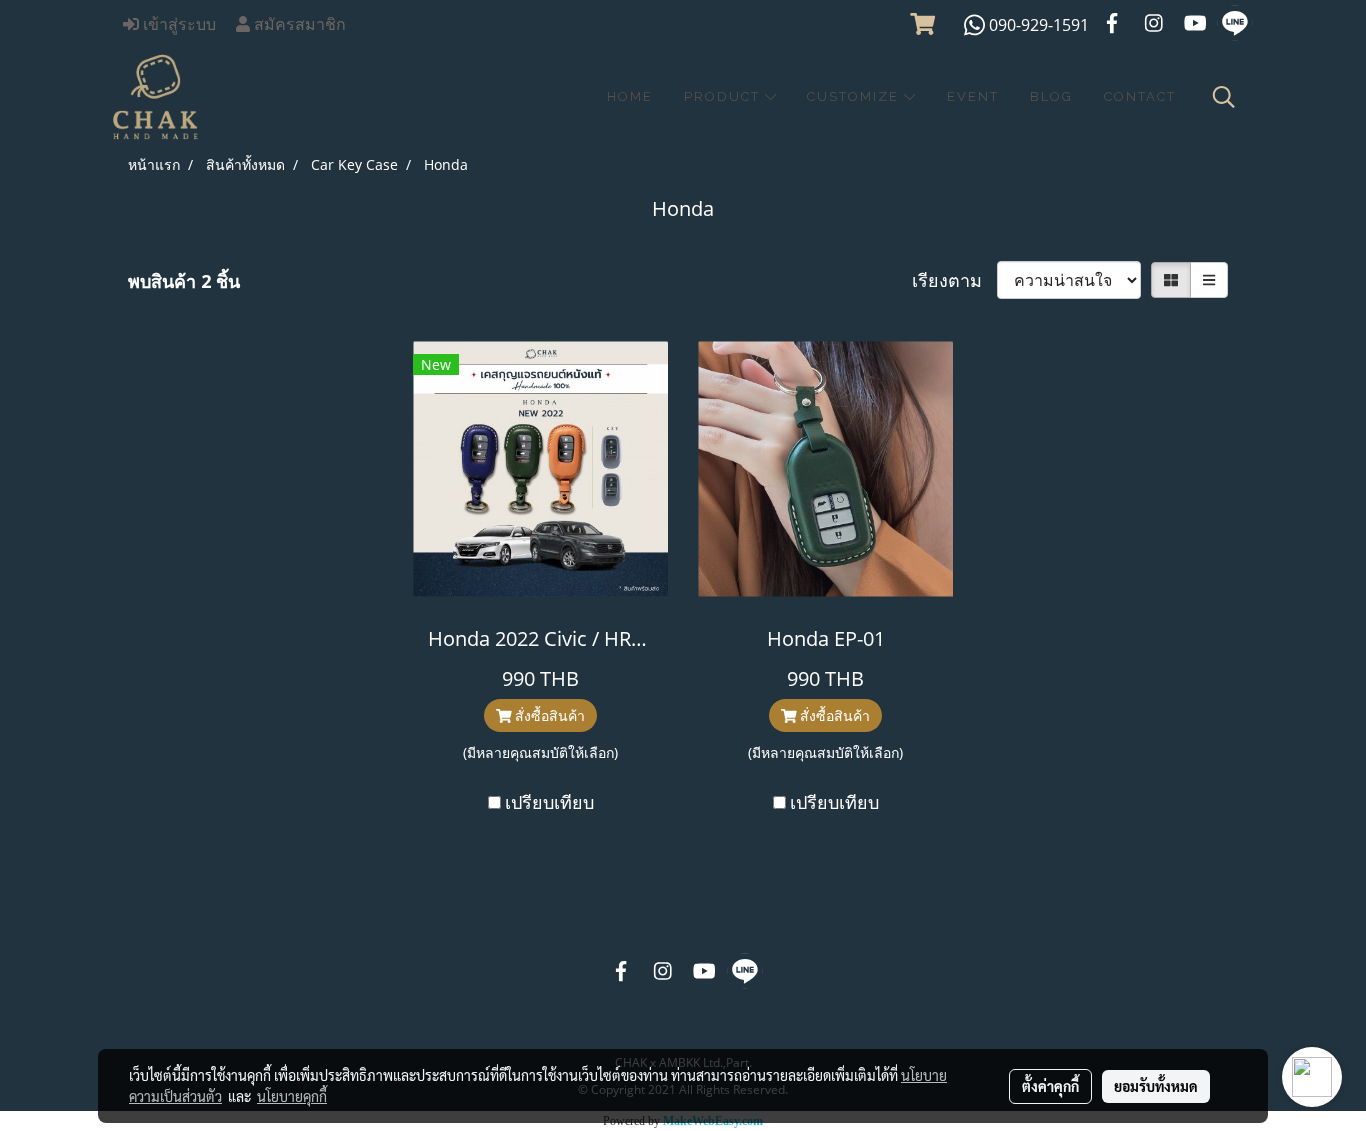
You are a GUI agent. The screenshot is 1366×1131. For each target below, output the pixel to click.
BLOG (1051, 96)
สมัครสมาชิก (298, 24)
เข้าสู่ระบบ (177, 24)
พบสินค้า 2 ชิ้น (184, 281)
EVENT (973, 96)
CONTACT (1140, 96)
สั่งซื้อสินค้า (548, 715)
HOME (630, 96)
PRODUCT (724, 96)
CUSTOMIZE (855, 96)
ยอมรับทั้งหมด (1156, 1086)
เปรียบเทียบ (549, 802)
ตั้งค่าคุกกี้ (1050, 1086)
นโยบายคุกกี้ (292, 1096)
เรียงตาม (954, 280)
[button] (1224, 97)
